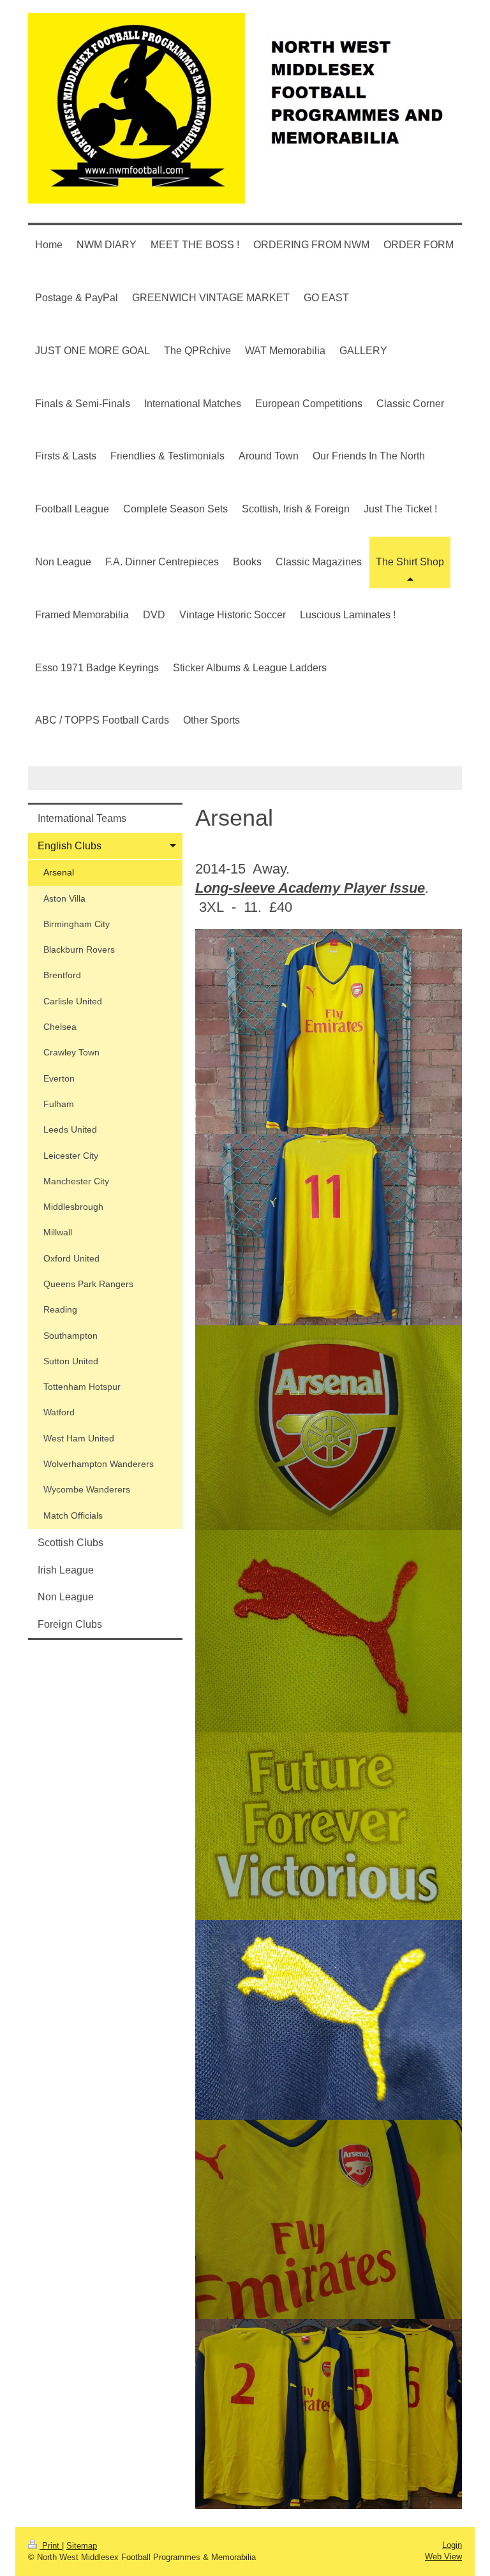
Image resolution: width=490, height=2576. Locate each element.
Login (452, 2545)
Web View (443, 2557)
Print (51, 2546)
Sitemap (82, 2546)
